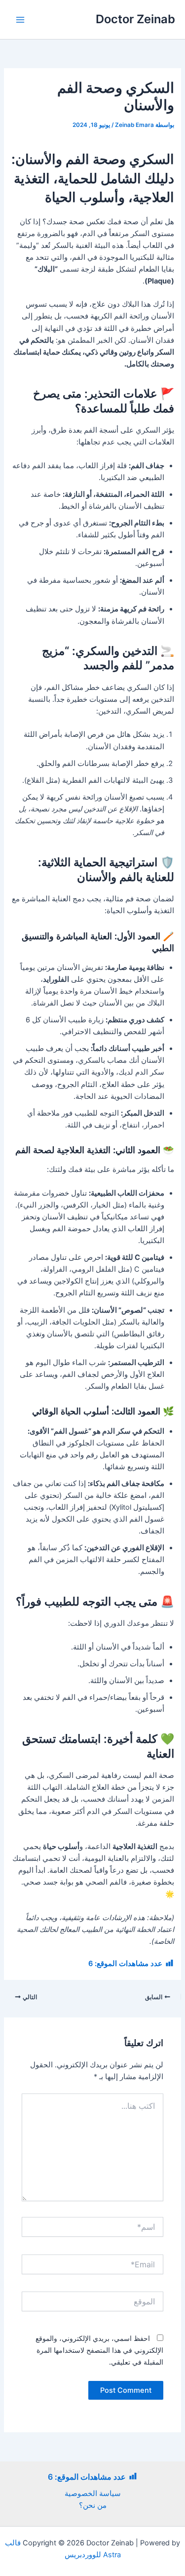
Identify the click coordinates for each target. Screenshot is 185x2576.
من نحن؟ (93, 2505)
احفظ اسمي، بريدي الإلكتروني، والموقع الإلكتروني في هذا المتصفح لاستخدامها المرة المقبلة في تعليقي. (99, 2350)
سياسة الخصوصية (93, 2494)
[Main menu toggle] (20, 20)
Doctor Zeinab (135, 19)
